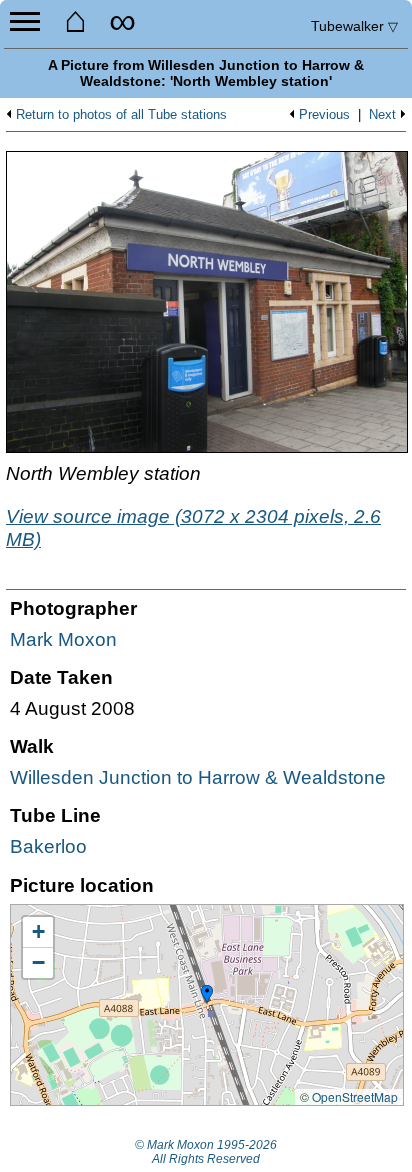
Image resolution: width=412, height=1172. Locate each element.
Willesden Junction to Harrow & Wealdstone (198, 777)
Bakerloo (48, 846)
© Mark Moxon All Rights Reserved (206, 1152)
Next (382, 115)
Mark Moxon (63, 639)
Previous (324, 115)
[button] (207, 995)
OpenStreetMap (355, 1096)
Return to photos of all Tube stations (121, 115)
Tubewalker (354, 26)
